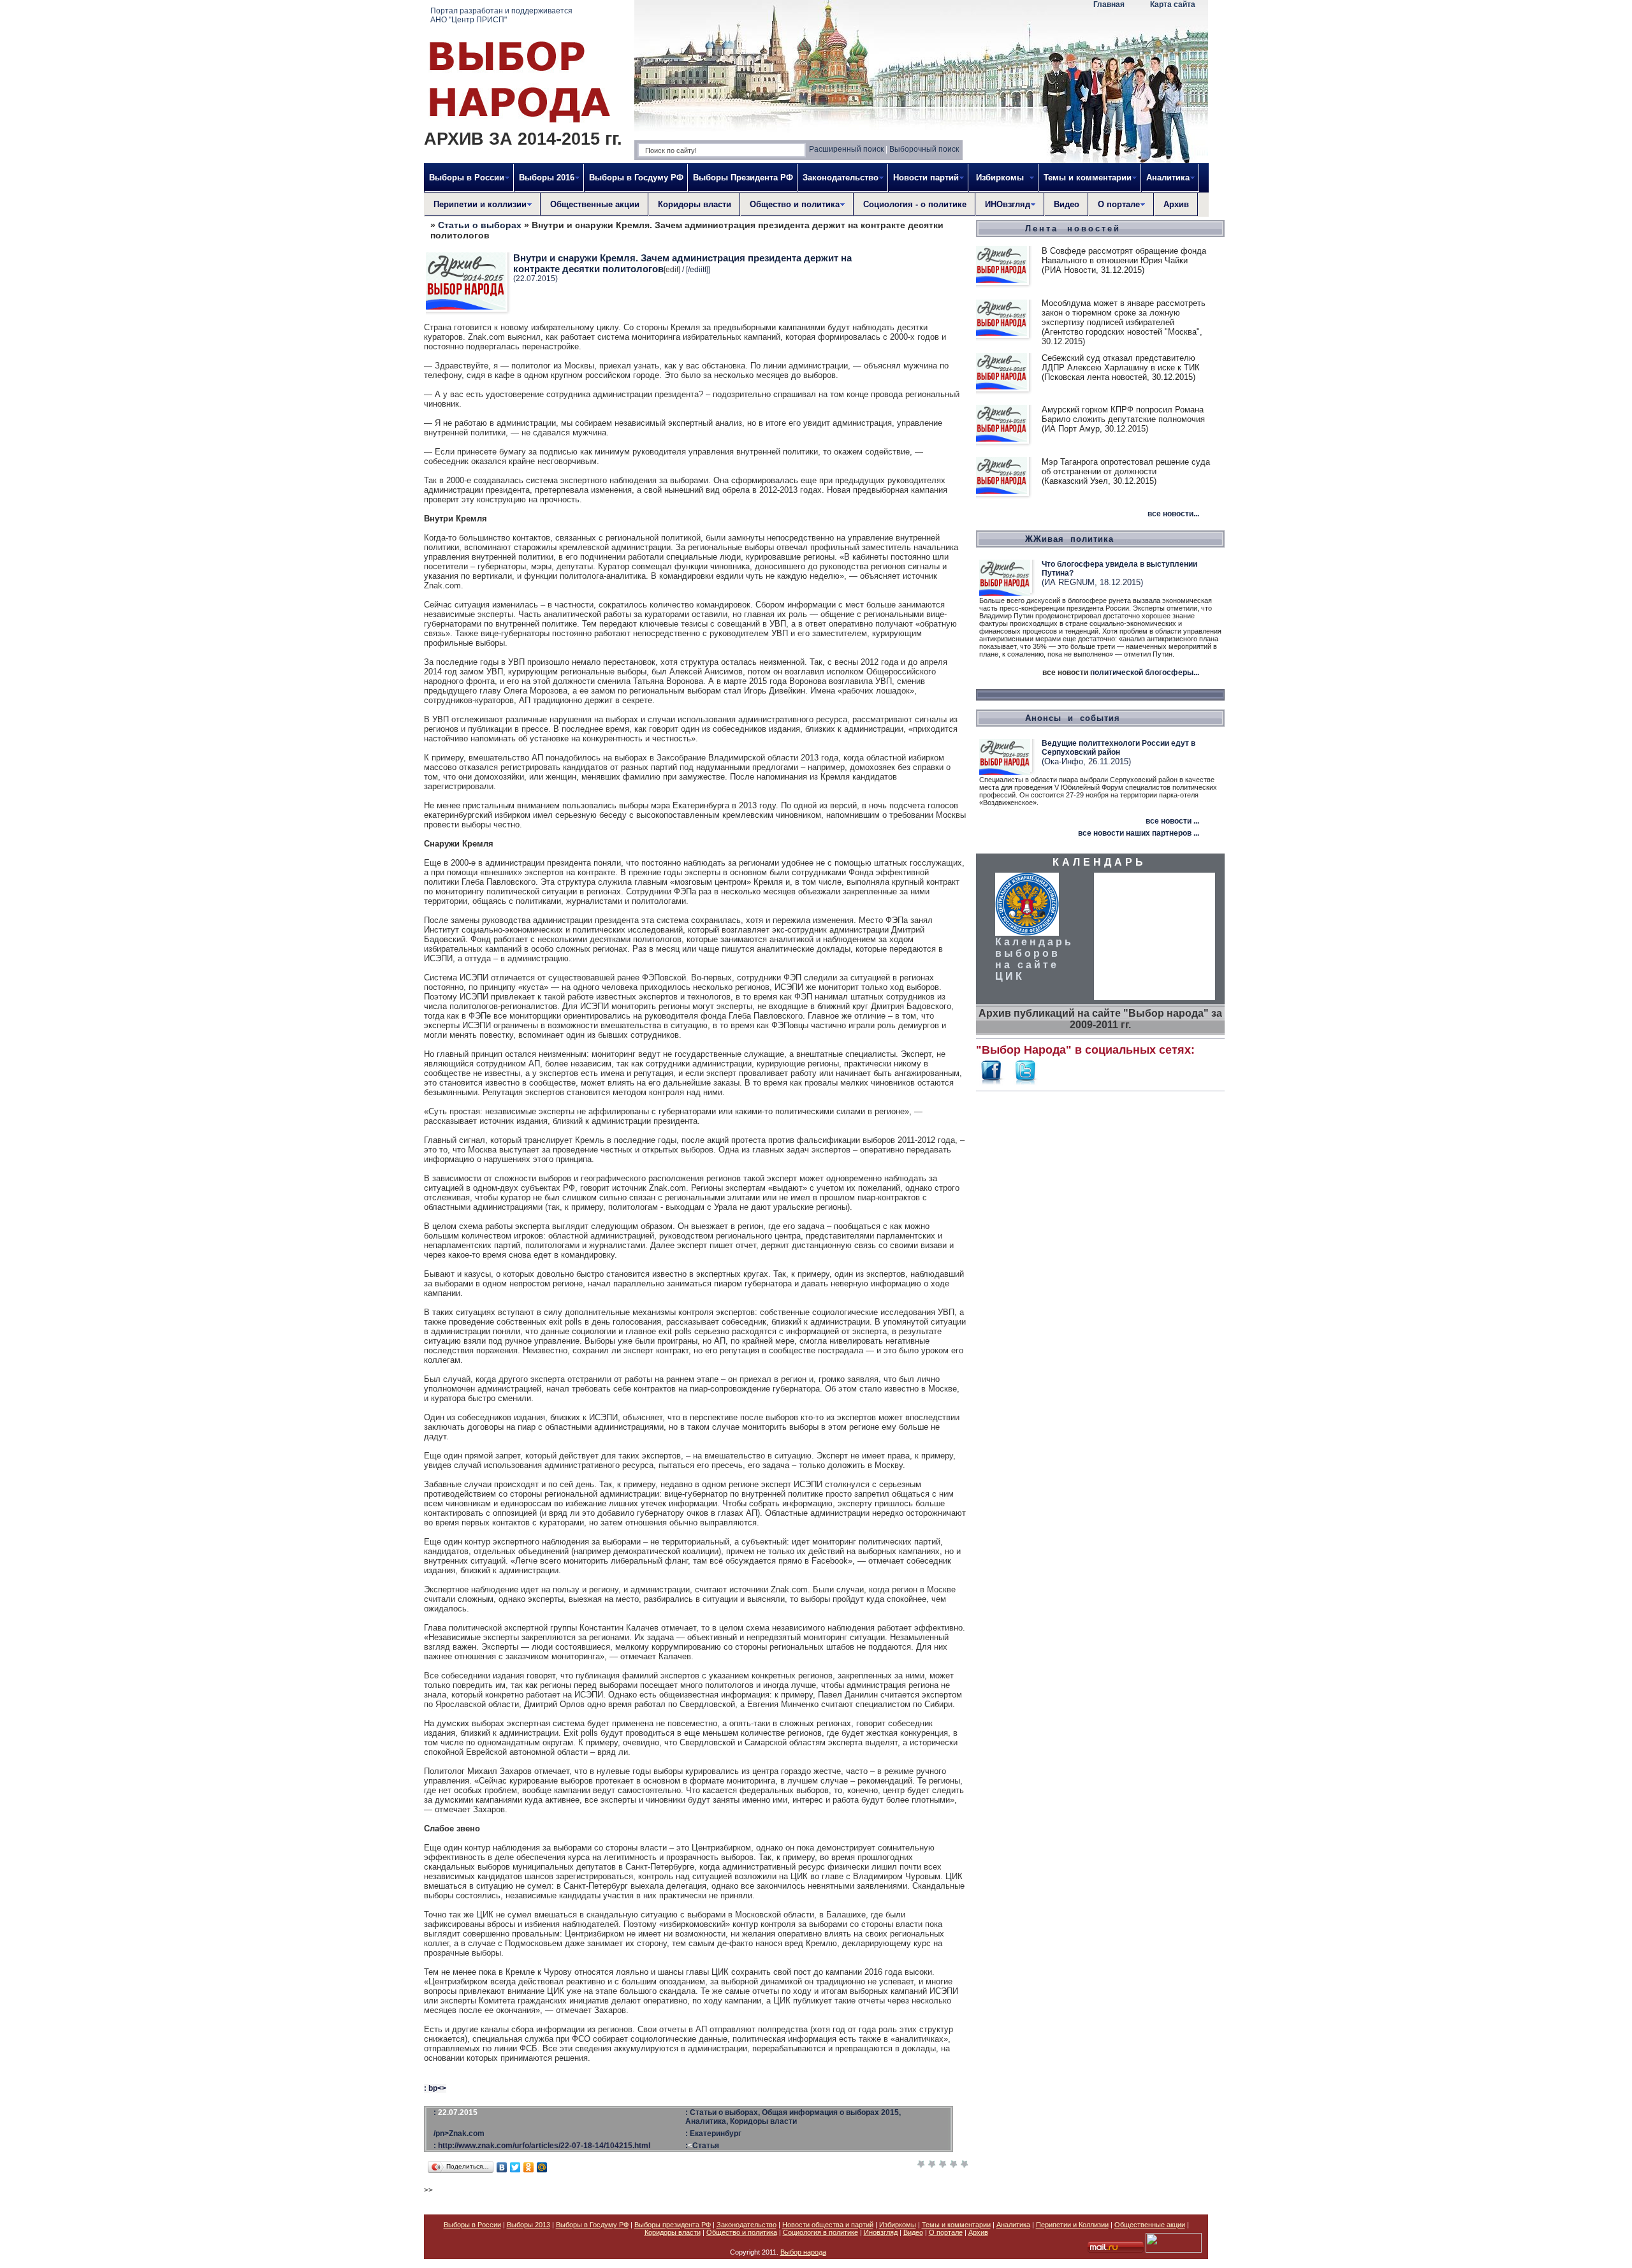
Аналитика (1013, 2225)
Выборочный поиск (924, 149)
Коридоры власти (695, 204)
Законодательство (747, 2225)
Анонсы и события (1073, 718)
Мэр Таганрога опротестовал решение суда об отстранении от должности (1126, 467)
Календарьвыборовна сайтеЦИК (1034, 959)
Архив (1176, 204)
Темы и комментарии (956, 2225)
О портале (946, 2232)
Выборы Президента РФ (743, 178)
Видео (1067, 204)
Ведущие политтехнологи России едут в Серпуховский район (1118, 748)
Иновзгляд (881, 2232)
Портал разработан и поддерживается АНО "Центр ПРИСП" (501, 15)
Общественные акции (595, 204)
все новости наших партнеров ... (1139, 833)
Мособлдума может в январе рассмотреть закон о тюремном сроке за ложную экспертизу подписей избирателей (1124, 313)
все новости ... (1172, 821)
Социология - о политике (915, 204)
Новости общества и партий (828, 2225)
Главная (1109, 4)
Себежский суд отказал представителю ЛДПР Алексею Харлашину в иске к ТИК (1121, 363)
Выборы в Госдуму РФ (636, 178)
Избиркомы (898, 2225)
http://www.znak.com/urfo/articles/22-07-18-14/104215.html (544, 2146)
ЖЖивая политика (1069, 539)
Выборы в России (472, 2225)
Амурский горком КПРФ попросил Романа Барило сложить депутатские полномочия (1123, 414)
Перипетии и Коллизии (1072, 2225)
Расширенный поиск (846, 149)
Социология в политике (820, 2232)
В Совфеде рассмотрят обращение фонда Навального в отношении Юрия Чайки (1124, 256)
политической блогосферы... (1145, 672)
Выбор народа (803, 2252)
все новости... (1173, 514)
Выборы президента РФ (673, 2225)
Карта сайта (1173, 4)
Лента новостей (1073, 229)
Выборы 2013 (528, 2225)
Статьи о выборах (480, 225)
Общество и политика (742, 2232)
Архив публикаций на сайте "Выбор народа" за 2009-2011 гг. (1100, 1019)
